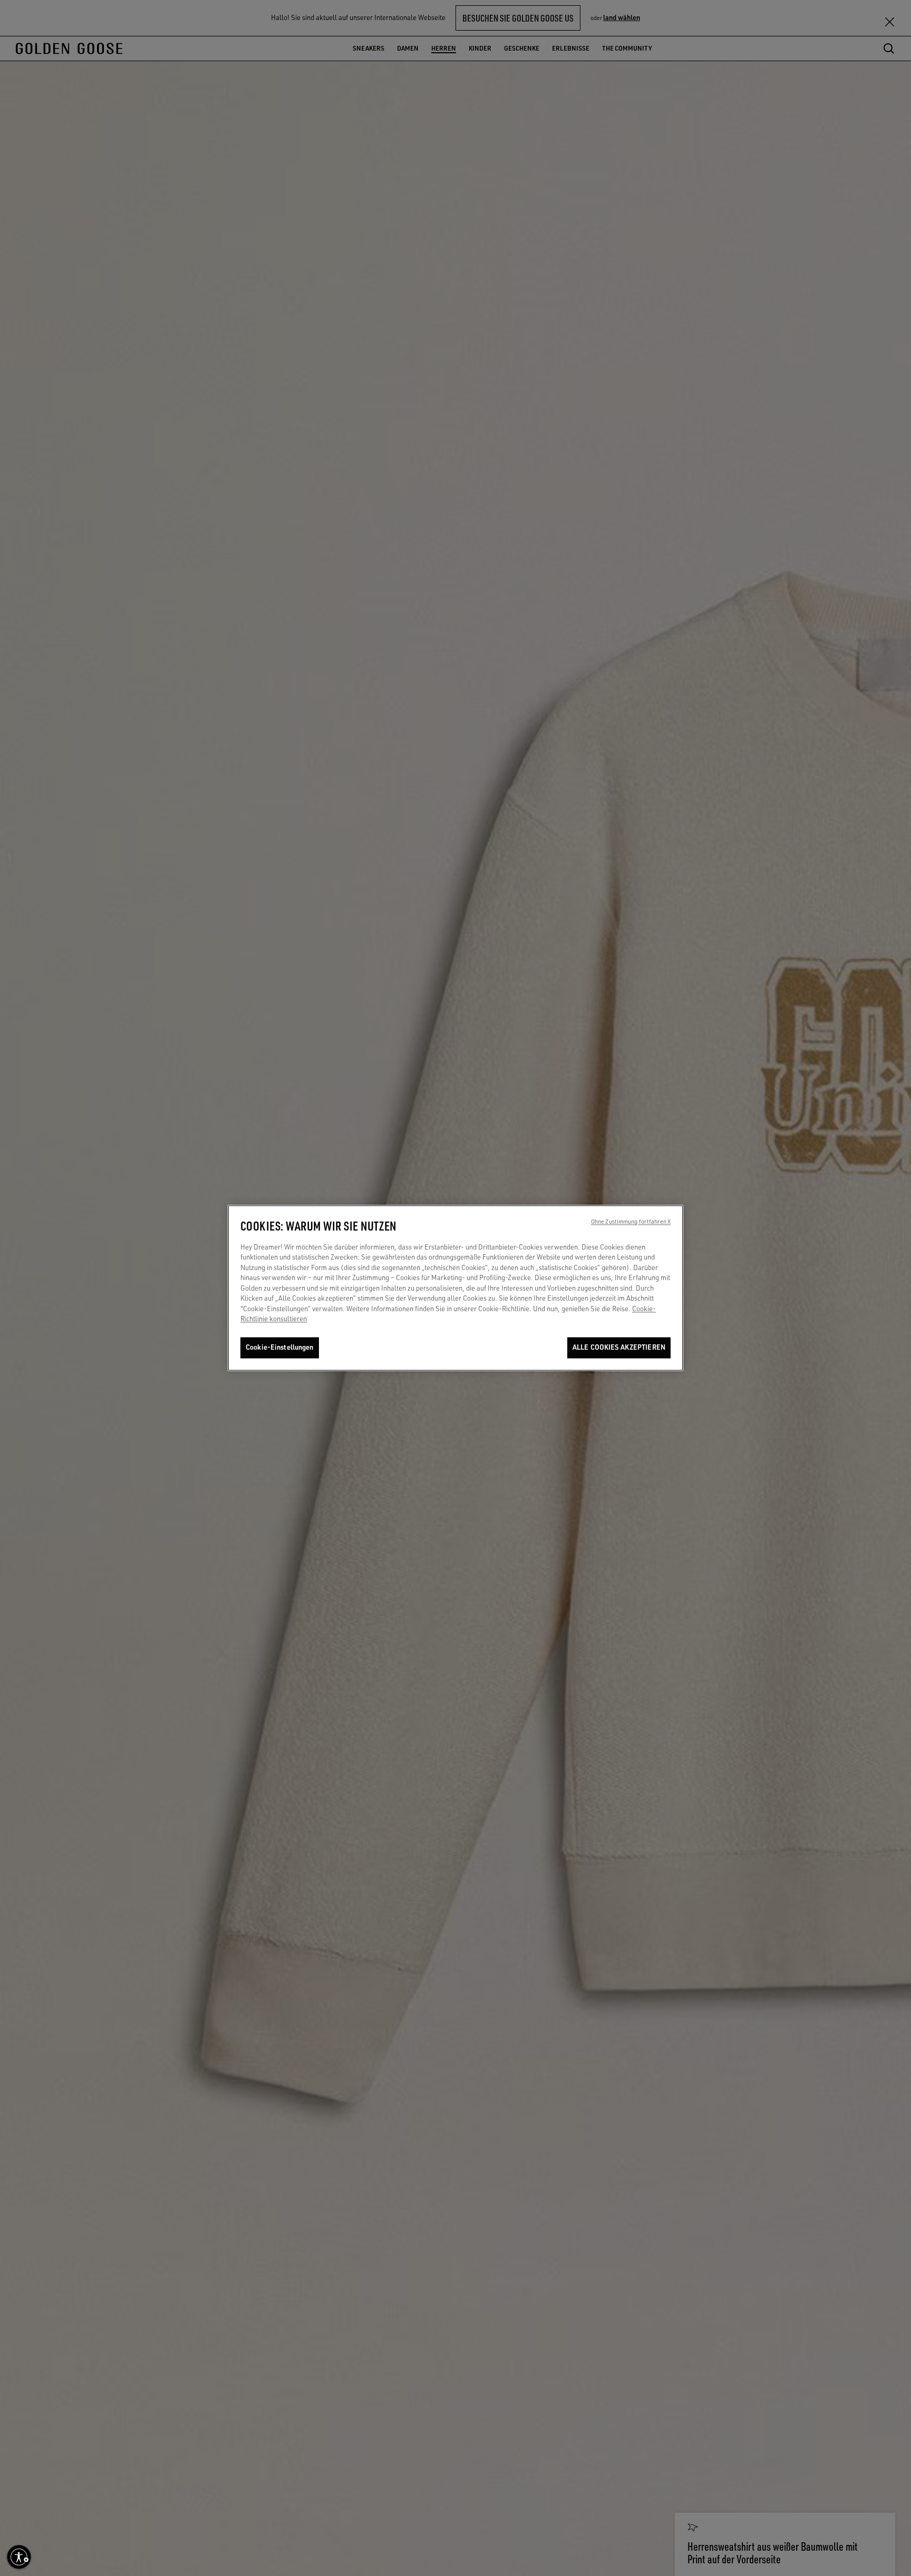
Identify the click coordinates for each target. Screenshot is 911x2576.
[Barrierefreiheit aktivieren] (19, 2557)
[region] (455, 1288)
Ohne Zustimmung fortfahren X (631, 1222)
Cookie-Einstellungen (280, 1348)
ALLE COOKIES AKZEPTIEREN (619, 1348)
